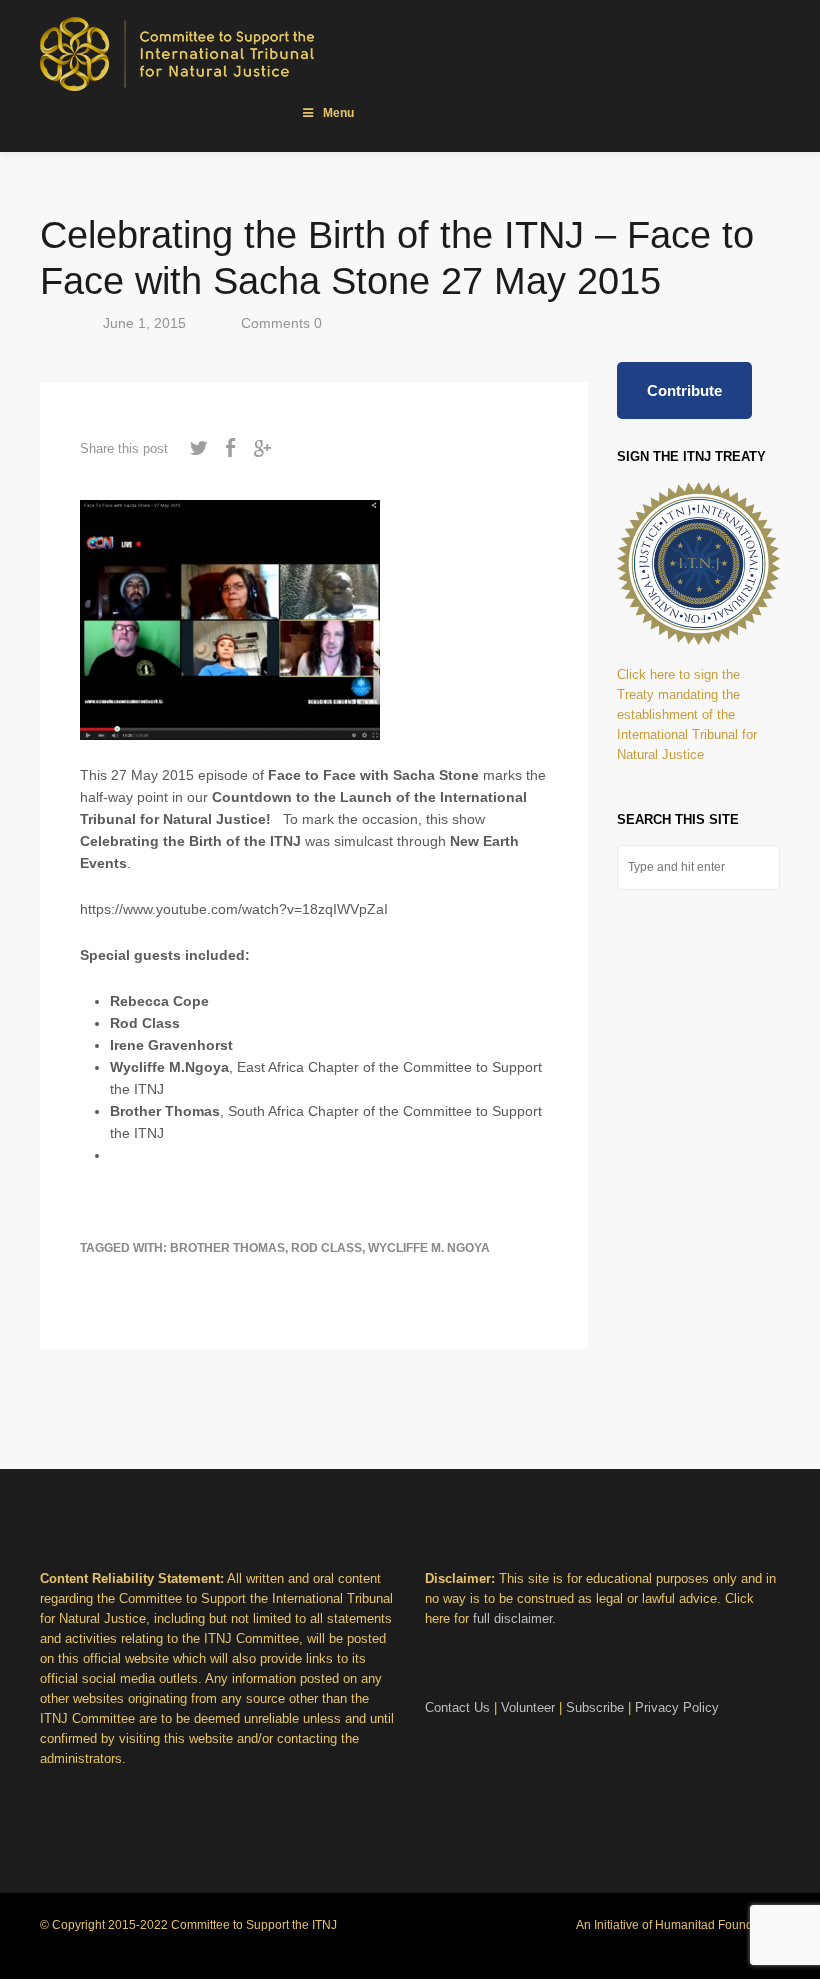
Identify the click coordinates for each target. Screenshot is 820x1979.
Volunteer (528, 1707)
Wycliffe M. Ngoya (429, 1248)
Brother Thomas (227, 1248)
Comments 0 (281, 323)
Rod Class (326, 1248)
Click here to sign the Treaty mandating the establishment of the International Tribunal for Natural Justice (687, 714)
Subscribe (595, 1707)
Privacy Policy (677, 1707)
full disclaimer (512, 1618)
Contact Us (457, 1707)
